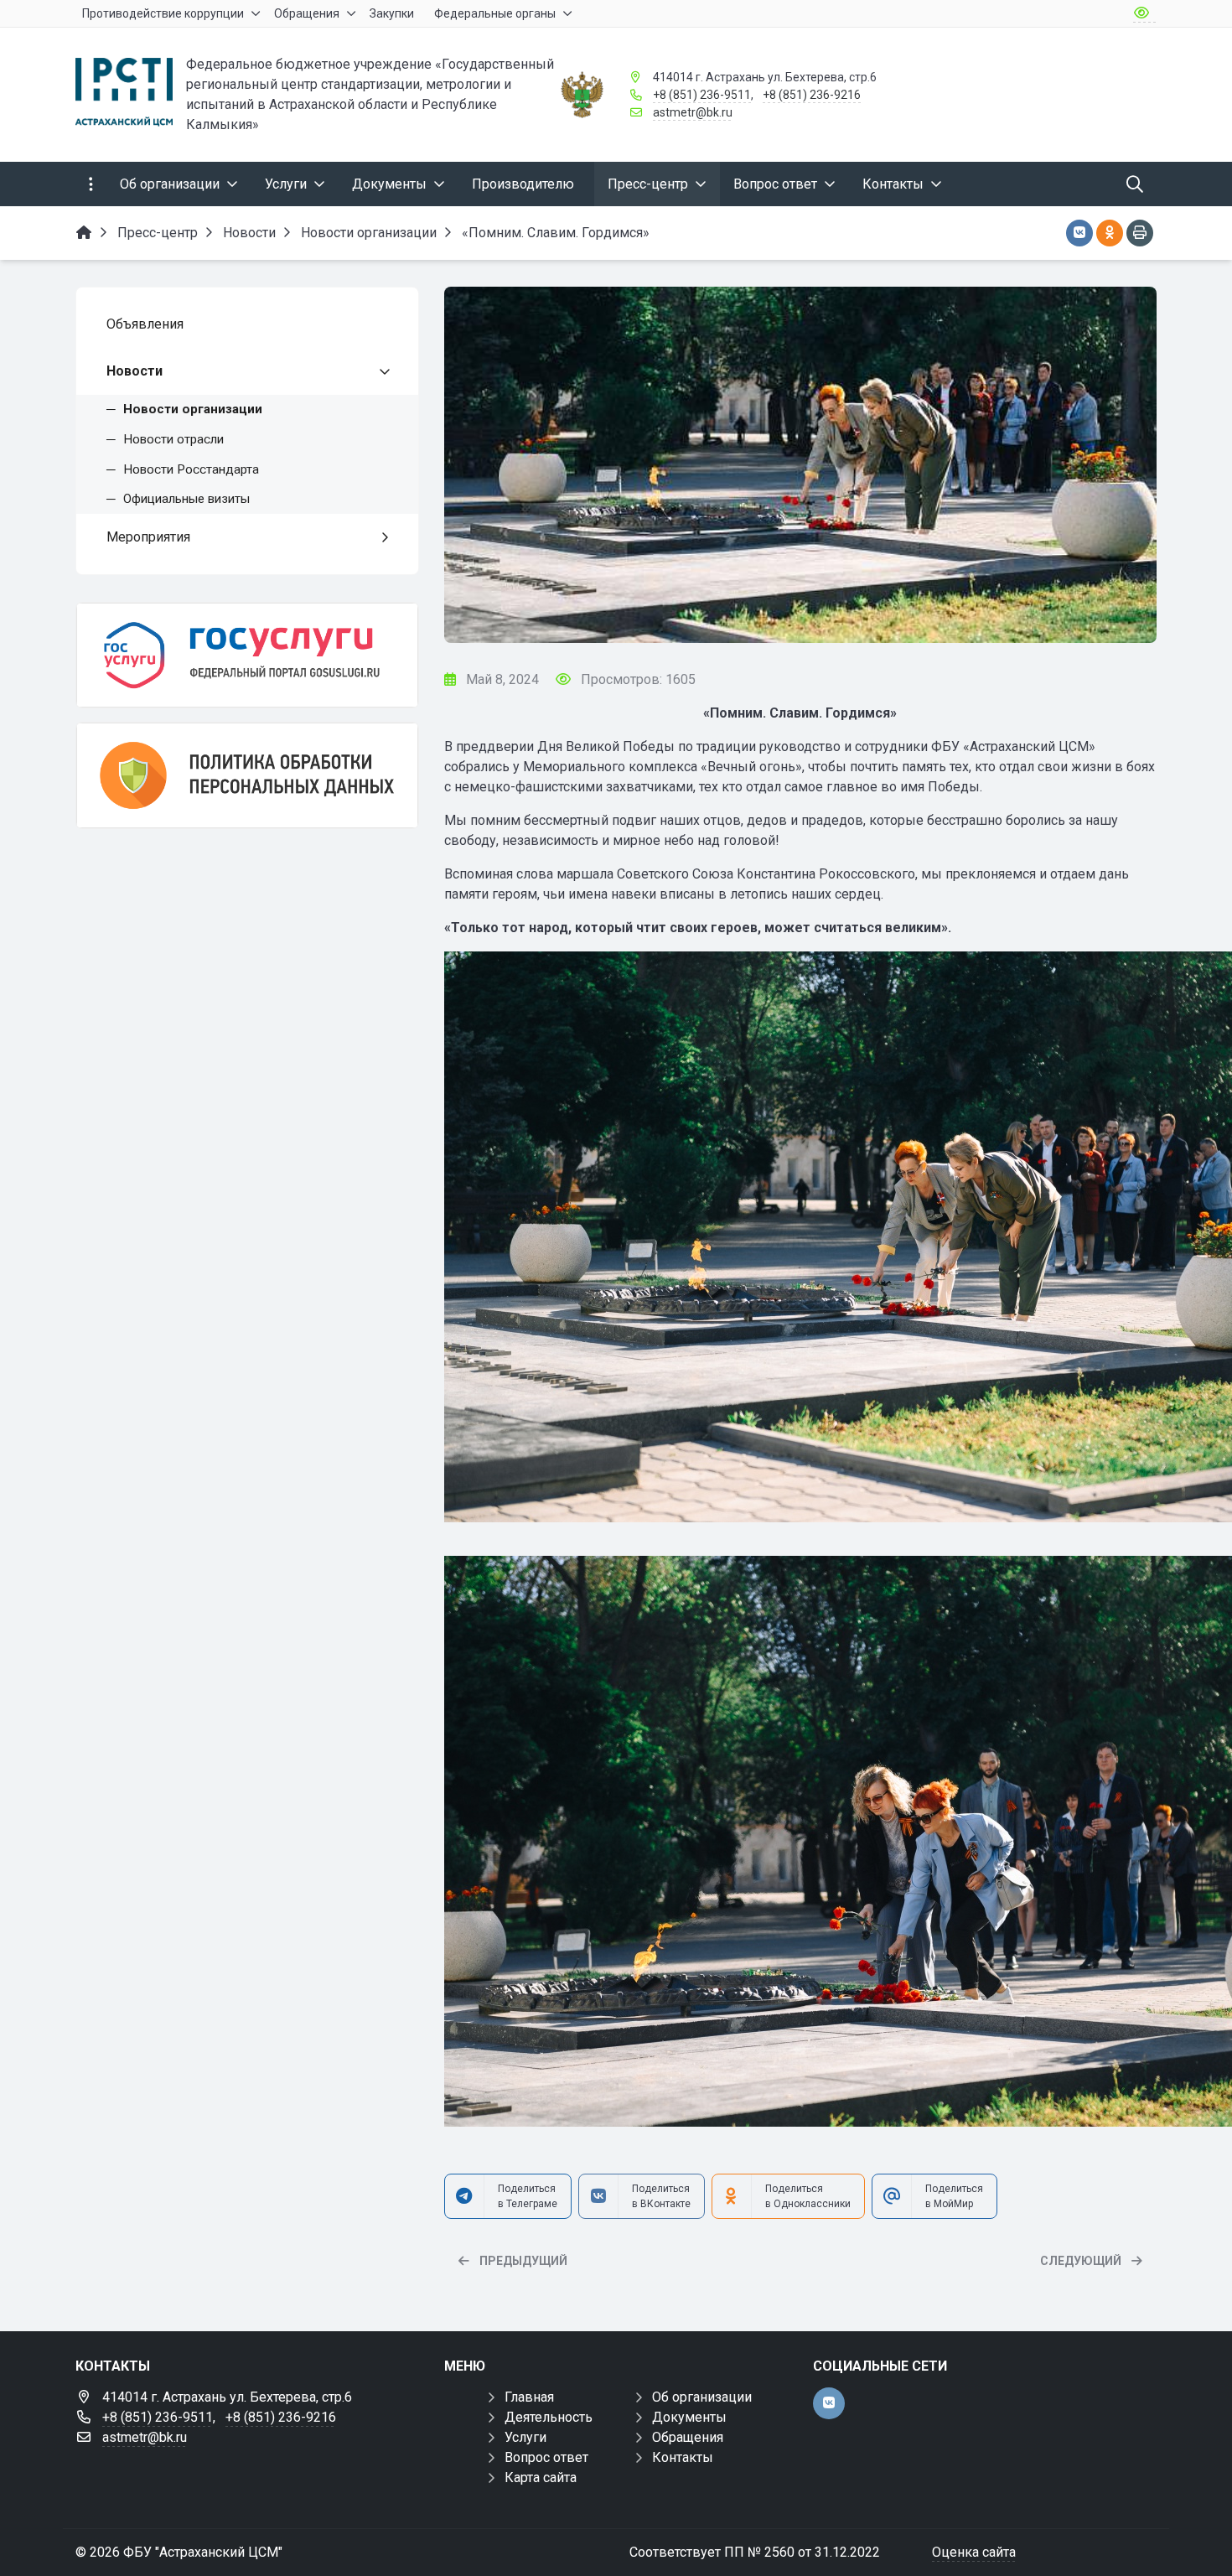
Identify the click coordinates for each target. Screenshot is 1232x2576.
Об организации (702, 2397)
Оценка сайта (974, 2552)
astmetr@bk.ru (693, 112)
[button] (1116, 465)
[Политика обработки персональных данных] (247, 775)
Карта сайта (541, 2478)
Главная (529, 2397)
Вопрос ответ (546, 2457)
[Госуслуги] (247, 655)
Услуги (525, 2437)
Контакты (683, 2457)
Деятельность (549, 2417)
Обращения (688, 2437)
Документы (689, 2417)
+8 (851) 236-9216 (812, 95)
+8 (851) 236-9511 (702, 95)
